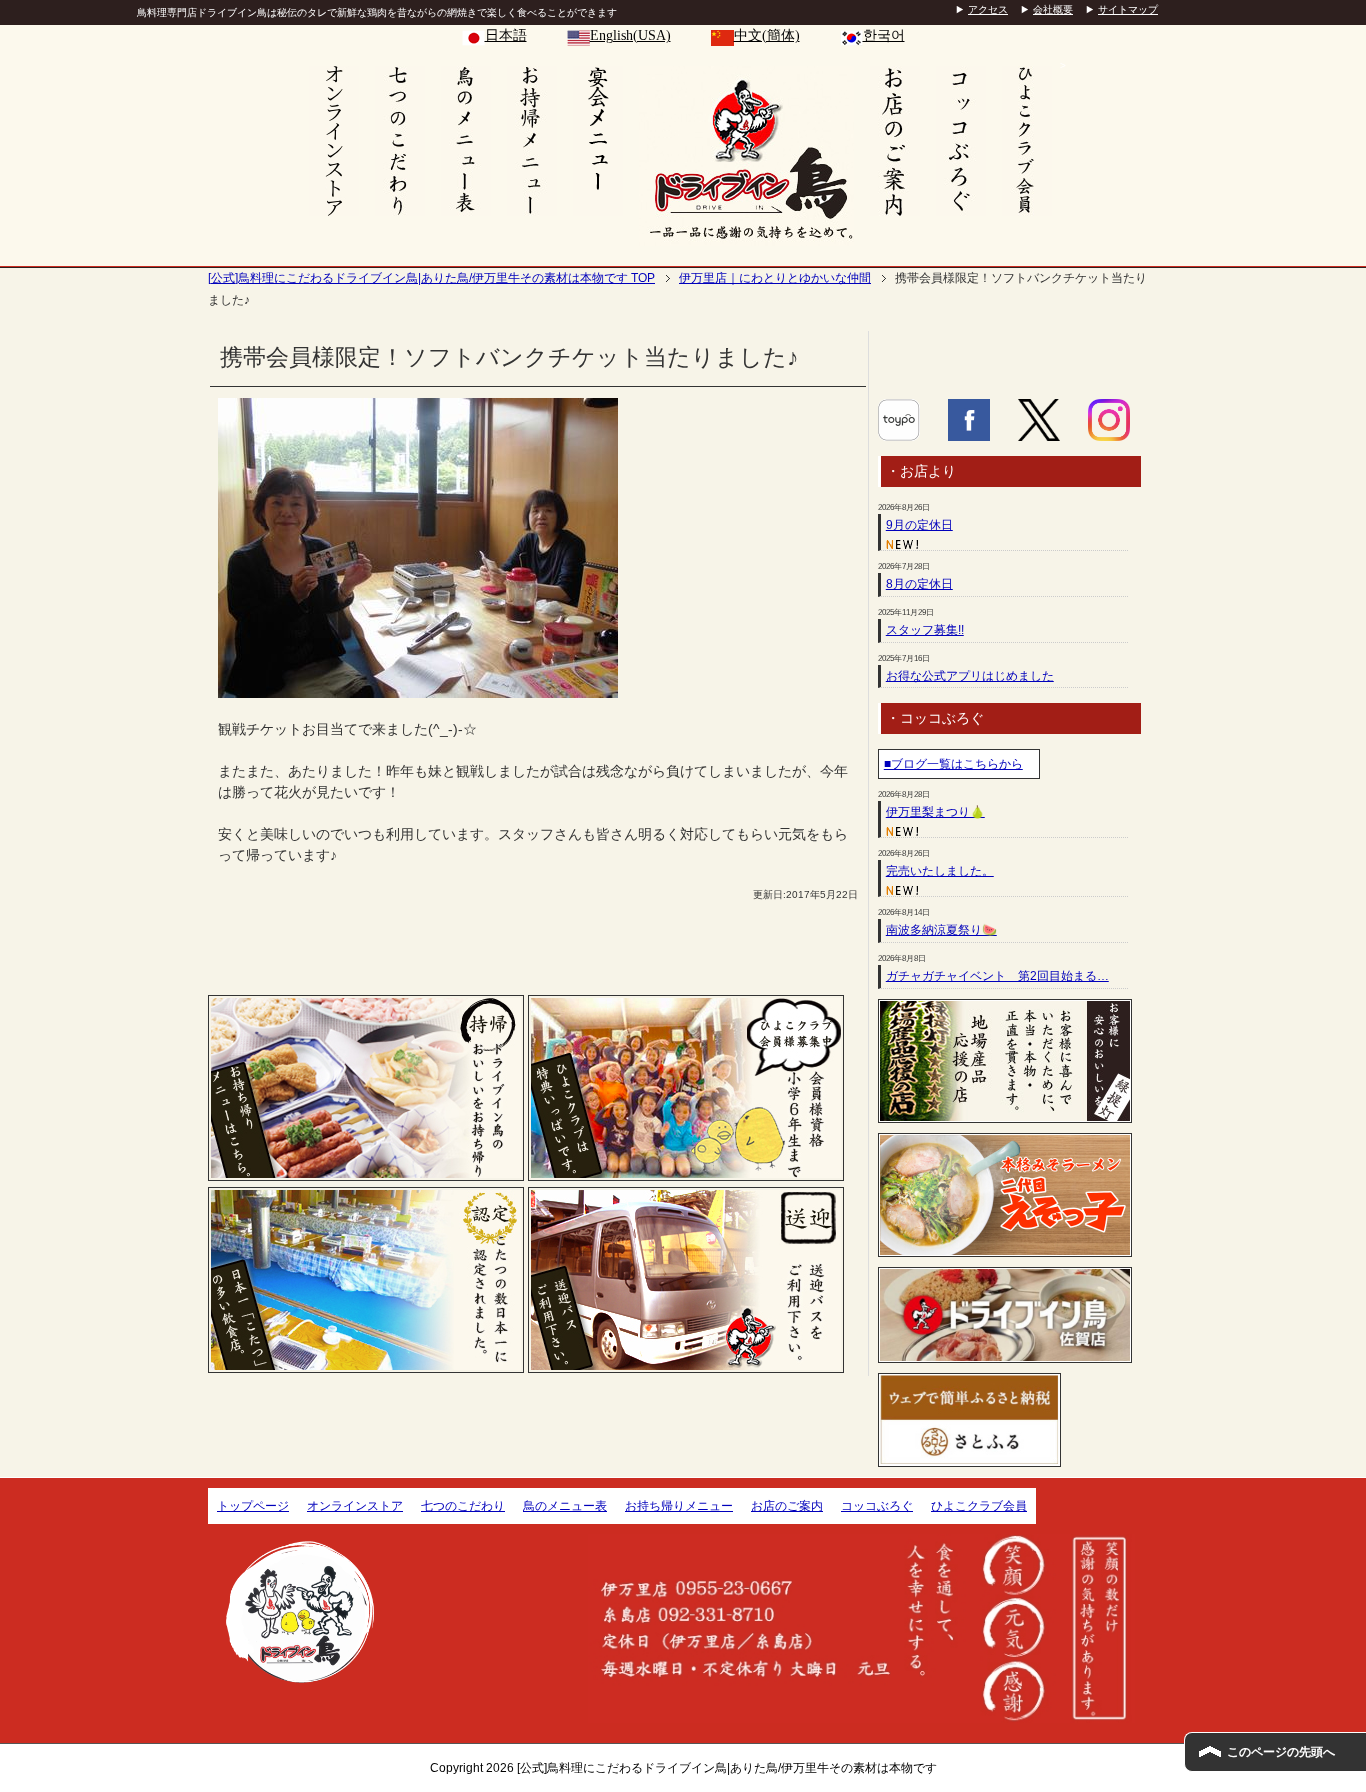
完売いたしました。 (940, 871)
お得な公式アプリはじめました (970, 676)
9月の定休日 (919, 525)
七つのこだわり (463, 1506)
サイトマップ (1128, 9)
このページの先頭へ (1281, 1752)
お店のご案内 (787, 1506)
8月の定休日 (919, 584)
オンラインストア (355, 1506)
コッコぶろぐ (877, 1506)
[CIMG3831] (418, 687)
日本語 (506, 35)
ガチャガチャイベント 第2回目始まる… (997, 976)
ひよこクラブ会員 (979, 1506)
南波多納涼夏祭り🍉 (941, 930)
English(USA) (630, 35)
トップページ (253, 1506)
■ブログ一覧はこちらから (953, 764)
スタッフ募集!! (925, 630)
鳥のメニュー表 (565, 1506)
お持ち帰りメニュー (679, 1506)
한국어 (884, 35)
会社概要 (1053, 9)
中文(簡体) (767, 35)
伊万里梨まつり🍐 (935, 812)
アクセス (988, 9)
